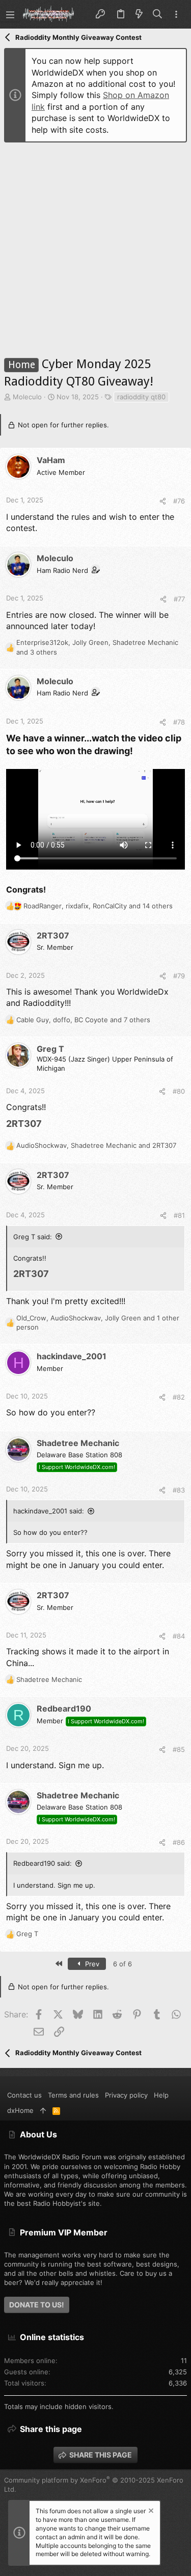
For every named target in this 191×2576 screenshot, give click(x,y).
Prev (91, 1964)
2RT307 (24, 1124)
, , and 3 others (97, 647)
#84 (179, 1636)
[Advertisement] (95, 246)
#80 (179, 1091)
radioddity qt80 (141, 397)
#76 (179, 501)
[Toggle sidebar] (176, 15)
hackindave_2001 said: (49, 1511)
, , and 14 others (98, 906)
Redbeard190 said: (43, 1863)
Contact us (24, 2095)
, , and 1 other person (98, 1322)
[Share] (163, 501)
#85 (179, 1749)
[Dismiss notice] (150, 2512)
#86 (179, 1842)
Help (161, 2095)
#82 (179, 1397)
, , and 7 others (83, 1020)
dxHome (20, 2110)
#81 (179, 1215)
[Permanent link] (46, 1124)
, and (96, 1145)
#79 (179, 976)
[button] (10, 14)
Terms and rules (73, 2095)
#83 (179, 1490)
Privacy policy (126, 2095)
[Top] (43, 2110)
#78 (179, 722)
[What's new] (139, 14)
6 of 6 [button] (122, 1964)
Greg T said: (33, 1237)
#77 (179, 599)
